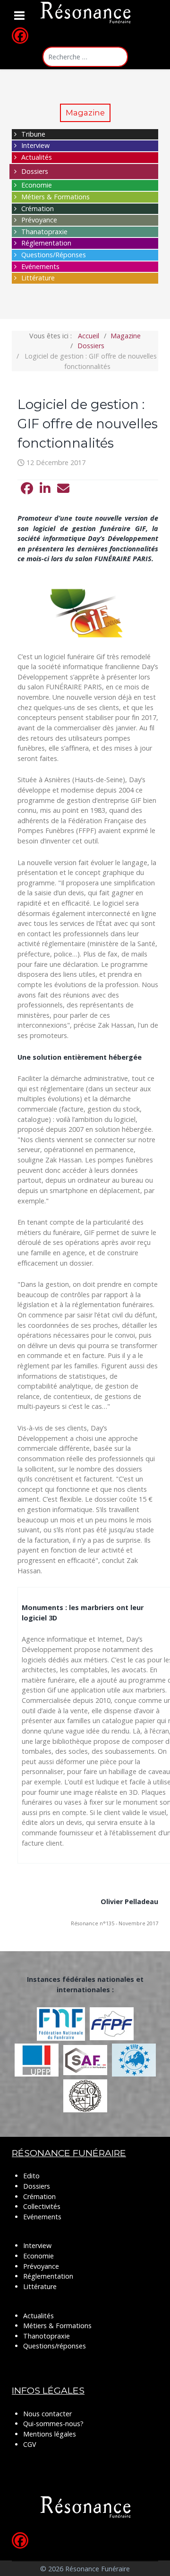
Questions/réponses (55, 2346)
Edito (31, 2176)
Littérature (38, 278)
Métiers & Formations (55, 197)
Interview (35, 145)
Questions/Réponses (54, 255)
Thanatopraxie (44, 232)
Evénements (40, 266)
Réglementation (46, 243)
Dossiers (35, 171)
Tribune (33, 134)
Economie (37, 185)
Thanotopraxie (47, 2336)
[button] (27, 489)
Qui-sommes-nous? (53, 2424)
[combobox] (85, 57)
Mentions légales (50, 2434)
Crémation (38, 209)
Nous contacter (47, 2414)
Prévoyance (39, 220)
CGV (30, 2444)
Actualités (37, 157)
